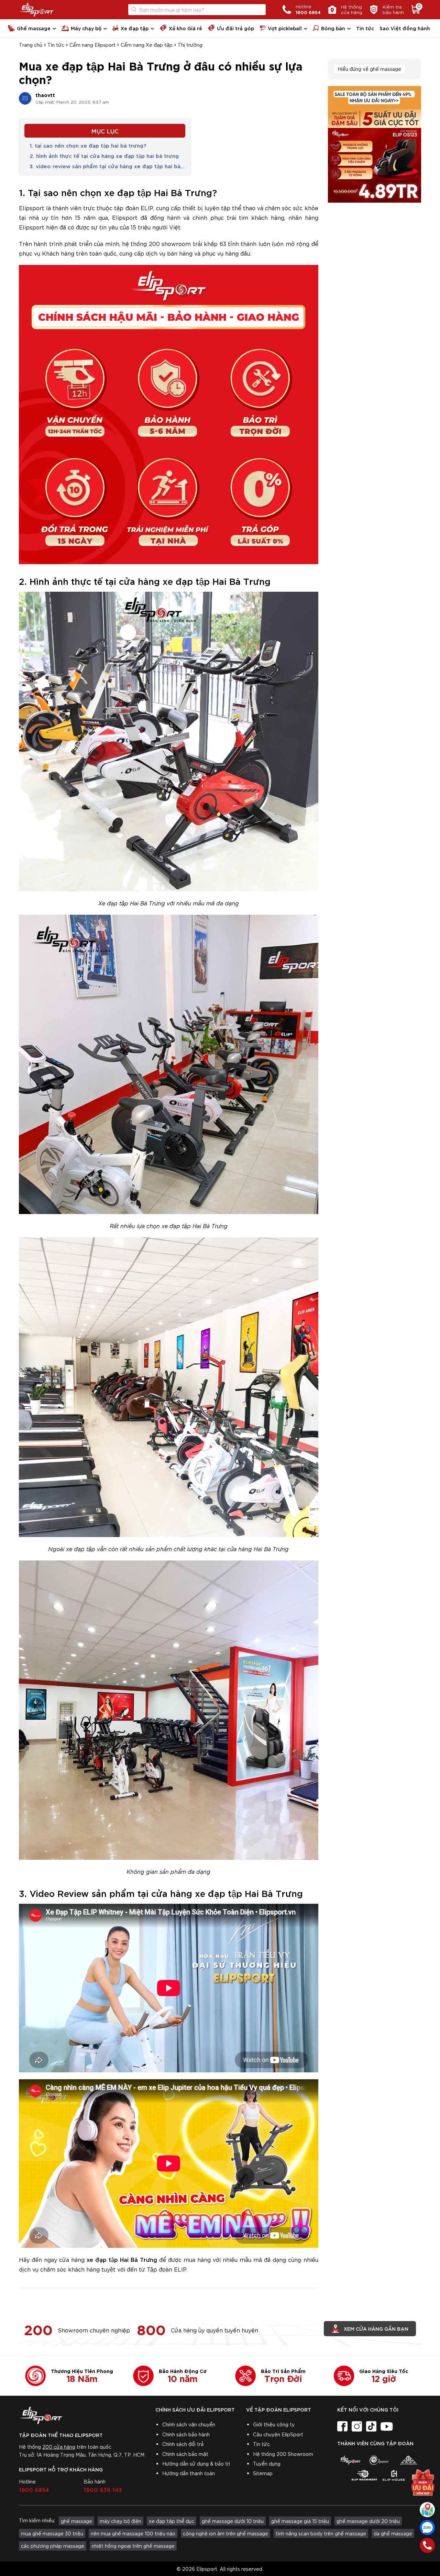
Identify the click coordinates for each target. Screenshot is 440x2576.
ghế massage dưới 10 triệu (233, 2521)
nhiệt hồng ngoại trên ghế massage (133, 2546)
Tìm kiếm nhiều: (37, 2520)
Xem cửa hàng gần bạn (376, 2328)
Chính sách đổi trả (183, 2444)
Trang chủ (31, 45)
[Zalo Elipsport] (427, 2527)
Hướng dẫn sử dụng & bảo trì (196, 2464)
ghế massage (76, 2521)
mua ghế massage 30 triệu (52, 2533)
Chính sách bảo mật (185, 2454)
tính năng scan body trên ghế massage (321, 2533)
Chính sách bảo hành (186, 2434)
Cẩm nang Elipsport (92, 45)
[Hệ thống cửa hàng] (427, 2510)
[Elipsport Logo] (36, 10)
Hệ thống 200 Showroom (283, 2454)
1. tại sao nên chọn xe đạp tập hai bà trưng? (88, 145)
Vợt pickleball (285, 28)
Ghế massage (34, 28)
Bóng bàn (333, 28)
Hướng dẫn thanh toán (189, 2473)
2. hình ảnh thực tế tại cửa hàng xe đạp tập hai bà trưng (105, 155)
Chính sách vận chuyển (189, 2424)
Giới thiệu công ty (274, 2424)
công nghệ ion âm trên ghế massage (225, 2533)
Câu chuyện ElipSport (278, 2434)
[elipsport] (350, 2460)
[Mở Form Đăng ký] (423, 2485)
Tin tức (365, 28)
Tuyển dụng (267, 2464)
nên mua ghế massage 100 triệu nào (133, 2533)
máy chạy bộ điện (120, 2521)
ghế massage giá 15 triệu (300, 2521)
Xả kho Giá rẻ (185, 28)
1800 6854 (34, 2489)
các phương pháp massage (53, 2546)
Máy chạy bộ (86, 28)
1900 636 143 (103, 2489)
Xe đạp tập (135, 28)
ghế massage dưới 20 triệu (368, 2521)
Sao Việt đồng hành (405, 28)
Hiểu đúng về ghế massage (369, 69)
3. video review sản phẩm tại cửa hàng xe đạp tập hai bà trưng (105, 166)
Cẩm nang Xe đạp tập (147, 45)
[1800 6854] (427, 2545)
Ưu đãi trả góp (235, 28)
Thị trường (190, 45)
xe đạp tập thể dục (172, 2521)
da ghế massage (393, 2533)
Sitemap (263, 2473)
